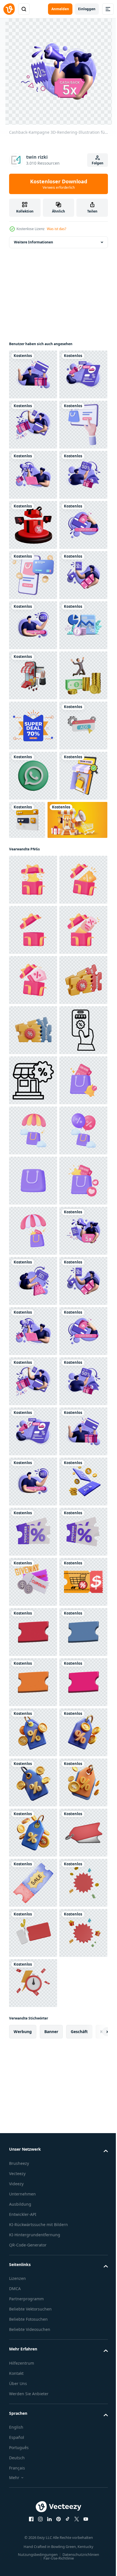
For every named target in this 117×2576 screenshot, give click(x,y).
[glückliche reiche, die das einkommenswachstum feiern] (33, 1026)
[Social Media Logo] (33, 1177)
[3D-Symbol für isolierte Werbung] (33, 1127)
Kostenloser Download (59, 184)
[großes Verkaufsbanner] (33, 1077)
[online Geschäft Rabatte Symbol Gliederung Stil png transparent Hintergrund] (33, 1732)
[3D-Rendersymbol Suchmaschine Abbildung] (77, 1221)
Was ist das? (57, 229)
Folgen (98, 163)
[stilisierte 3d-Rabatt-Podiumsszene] (33, 675)
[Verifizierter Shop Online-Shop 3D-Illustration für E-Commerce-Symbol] (33, 1227)
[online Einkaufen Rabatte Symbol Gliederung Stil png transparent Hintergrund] (33, 1682)
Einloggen (87, 9)
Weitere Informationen (34, 242)
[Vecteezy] (9, 9)
